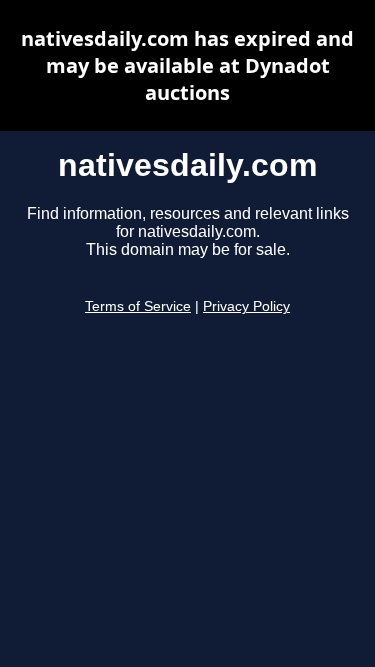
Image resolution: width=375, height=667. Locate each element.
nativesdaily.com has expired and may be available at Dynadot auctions (187, 65)
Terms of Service (138, 306)
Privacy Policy (246, 306)
